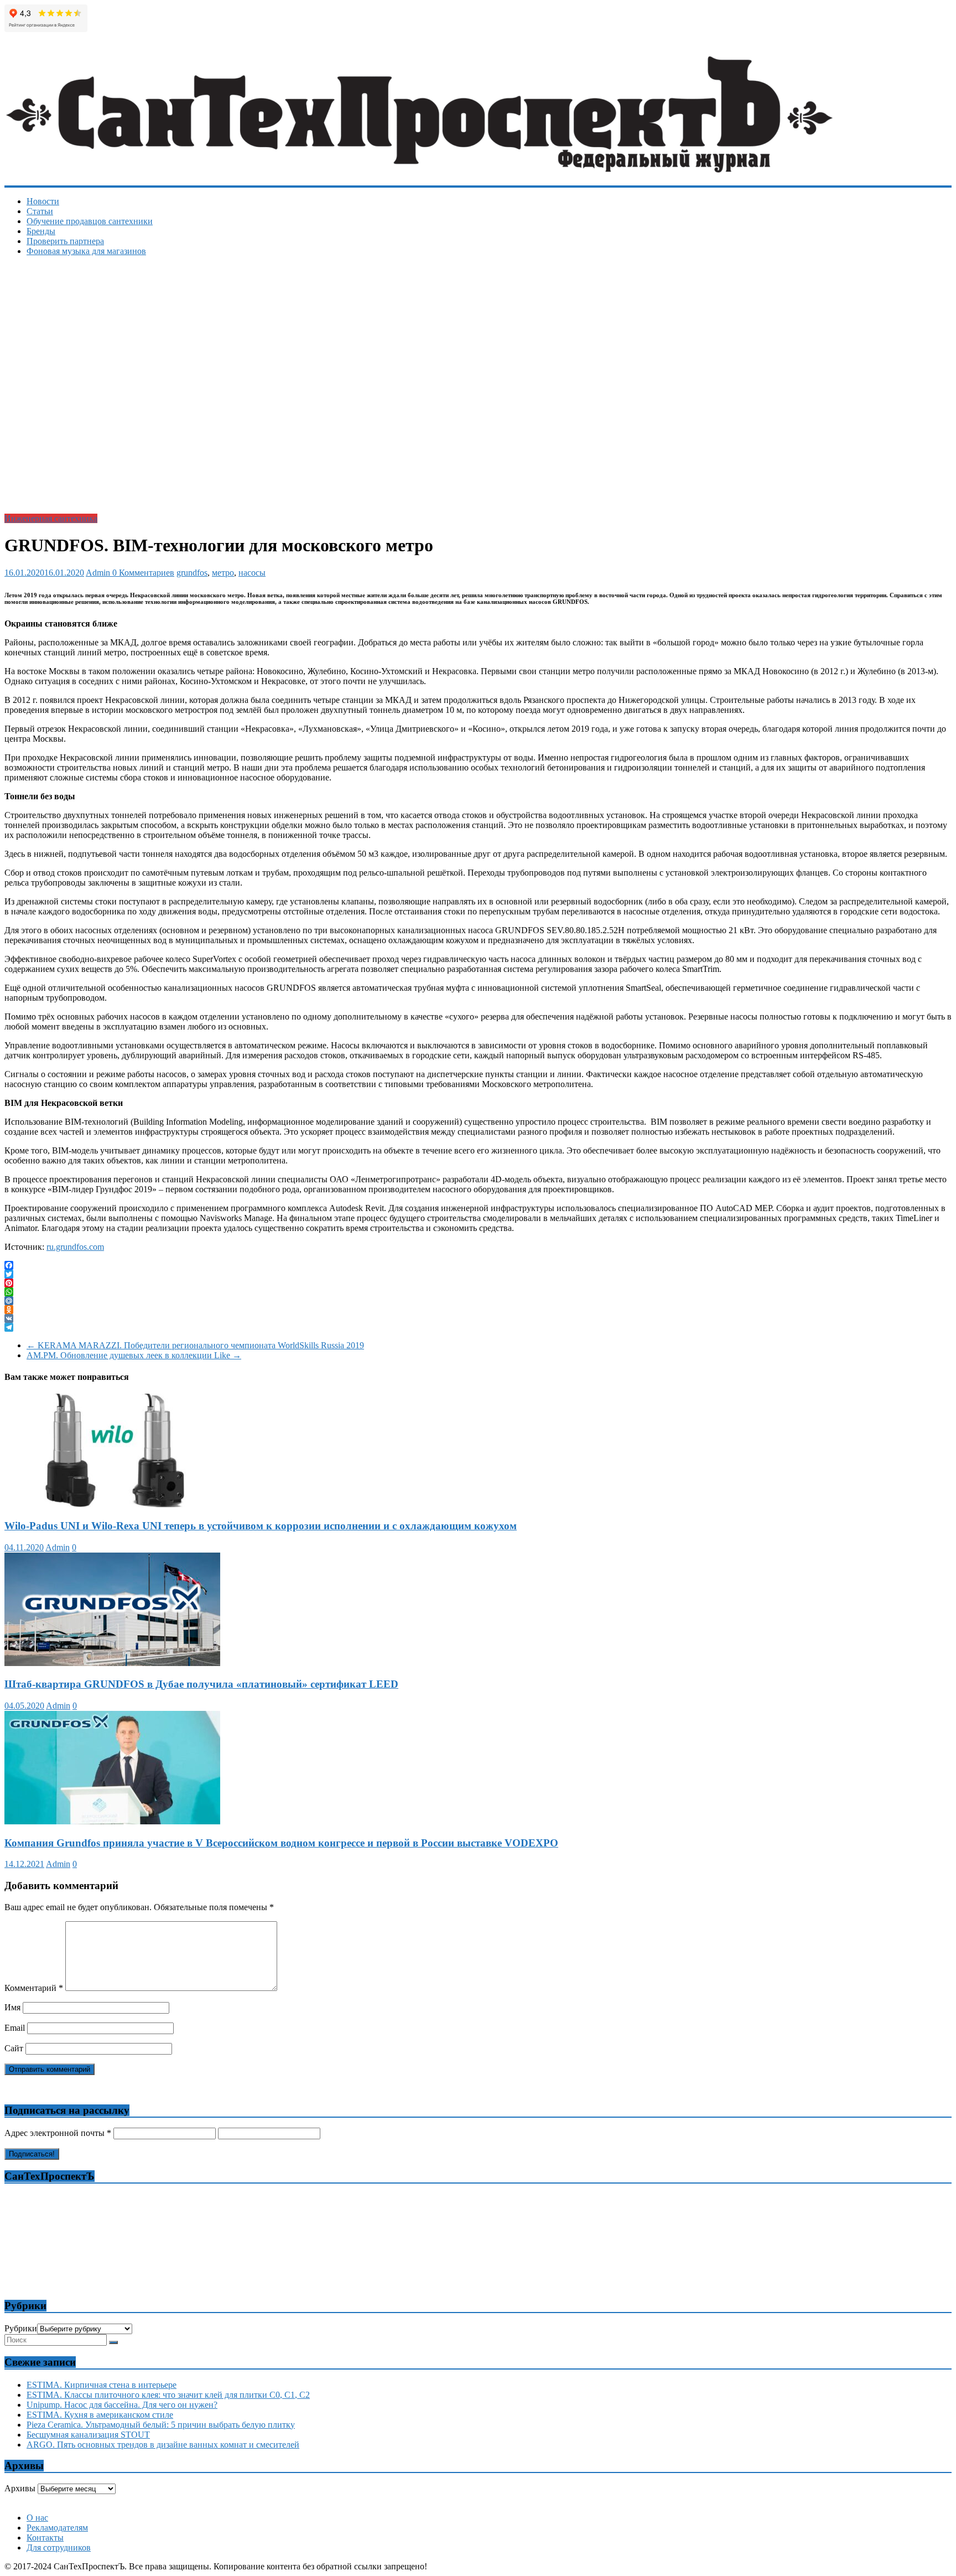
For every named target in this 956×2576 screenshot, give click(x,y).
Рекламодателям (57, 2528)
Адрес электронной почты (58, 2133)
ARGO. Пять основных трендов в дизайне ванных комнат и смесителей (163, 2445)
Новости (43, 201)
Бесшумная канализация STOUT (88, 2435)
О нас (37, 2518)
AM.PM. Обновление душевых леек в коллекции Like (134, 1355)
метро (223, 573)
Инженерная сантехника (51, 518)
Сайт (14, 2048)
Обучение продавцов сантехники (90, 221)
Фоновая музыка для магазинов (86, 251)
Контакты (45, 2538)
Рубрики (21, 2328)
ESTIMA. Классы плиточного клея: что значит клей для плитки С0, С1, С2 (168, 2395)
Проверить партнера (65, 241)
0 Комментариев (143, 573)
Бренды (41, 231)
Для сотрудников (59, 2547)
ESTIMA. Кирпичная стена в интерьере (102, 2385)
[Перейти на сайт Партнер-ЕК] (479, 2504)
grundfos (192, 573)
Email (15, 2028)
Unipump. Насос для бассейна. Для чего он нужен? (122, 2405)
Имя (12, 2007)
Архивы (20, 2488)
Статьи (40, 211)
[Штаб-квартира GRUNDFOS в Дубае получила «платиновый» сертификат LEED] (112, 1663)
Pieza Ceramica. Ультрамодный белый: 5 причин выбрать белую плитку (161, 2425)
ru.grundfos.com (75, 1247)
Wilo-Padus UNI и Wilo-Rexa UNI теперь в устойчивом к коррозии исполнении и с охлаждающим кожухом (261, 1526)
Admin (99, 573)
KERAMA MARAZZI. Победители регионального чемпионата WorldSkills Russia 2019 (195, 1345)
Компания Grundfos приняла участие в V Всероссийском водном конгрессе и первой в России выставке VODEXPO (281, 1843)
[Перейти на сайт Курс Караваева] (479, 2499)
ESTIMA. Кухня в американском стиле (100, 2415)
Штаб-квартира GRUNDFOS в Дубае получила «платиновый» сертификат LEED (201, 1684)
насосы (252, 573)
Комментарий (34, 1988)
